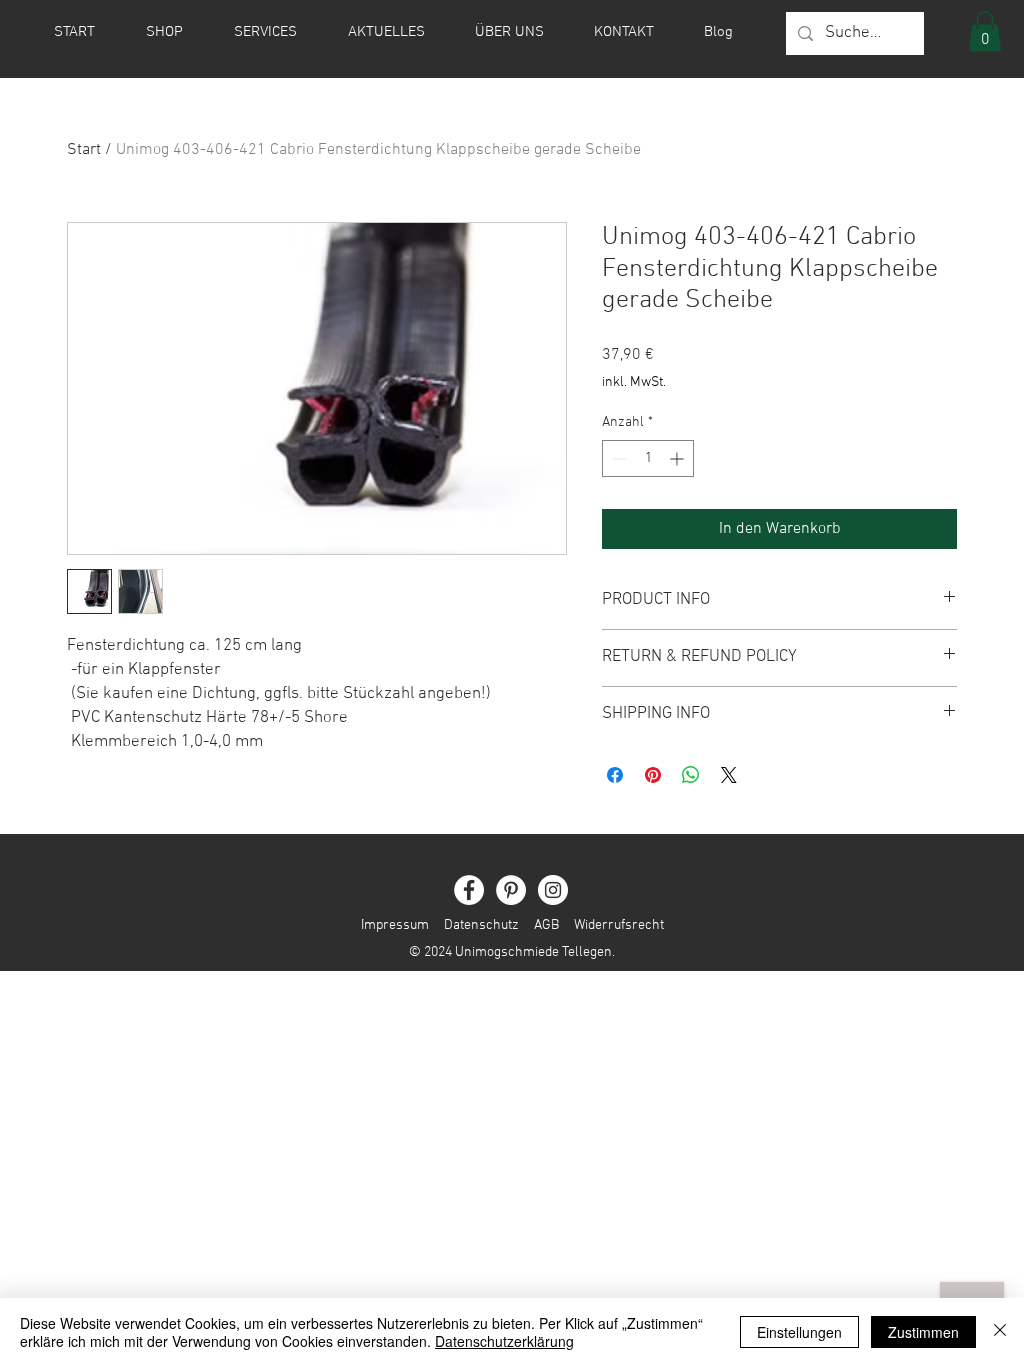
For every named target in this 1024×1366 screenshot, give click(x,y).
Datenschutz (481, 925)
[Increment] (678, 458)
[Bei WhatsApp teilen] (691, 775)
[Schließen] (1000, 1332)
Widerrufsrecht (611, 925)
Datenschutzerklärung (504, 1341)
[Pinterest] (511, 890)
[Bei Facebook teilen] (615, 775)
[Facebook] (469, 890)
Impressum (395, 925)
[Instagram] (553, 890)
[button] (985, 31)
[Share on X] (729, 775)
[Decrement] (617, 458)
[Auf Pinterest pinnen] (653, 775)
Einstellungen (799, 1332)
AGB (546, 925)
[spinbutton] (648, 458)
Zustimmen (923, 1332)
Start (84, 150)
